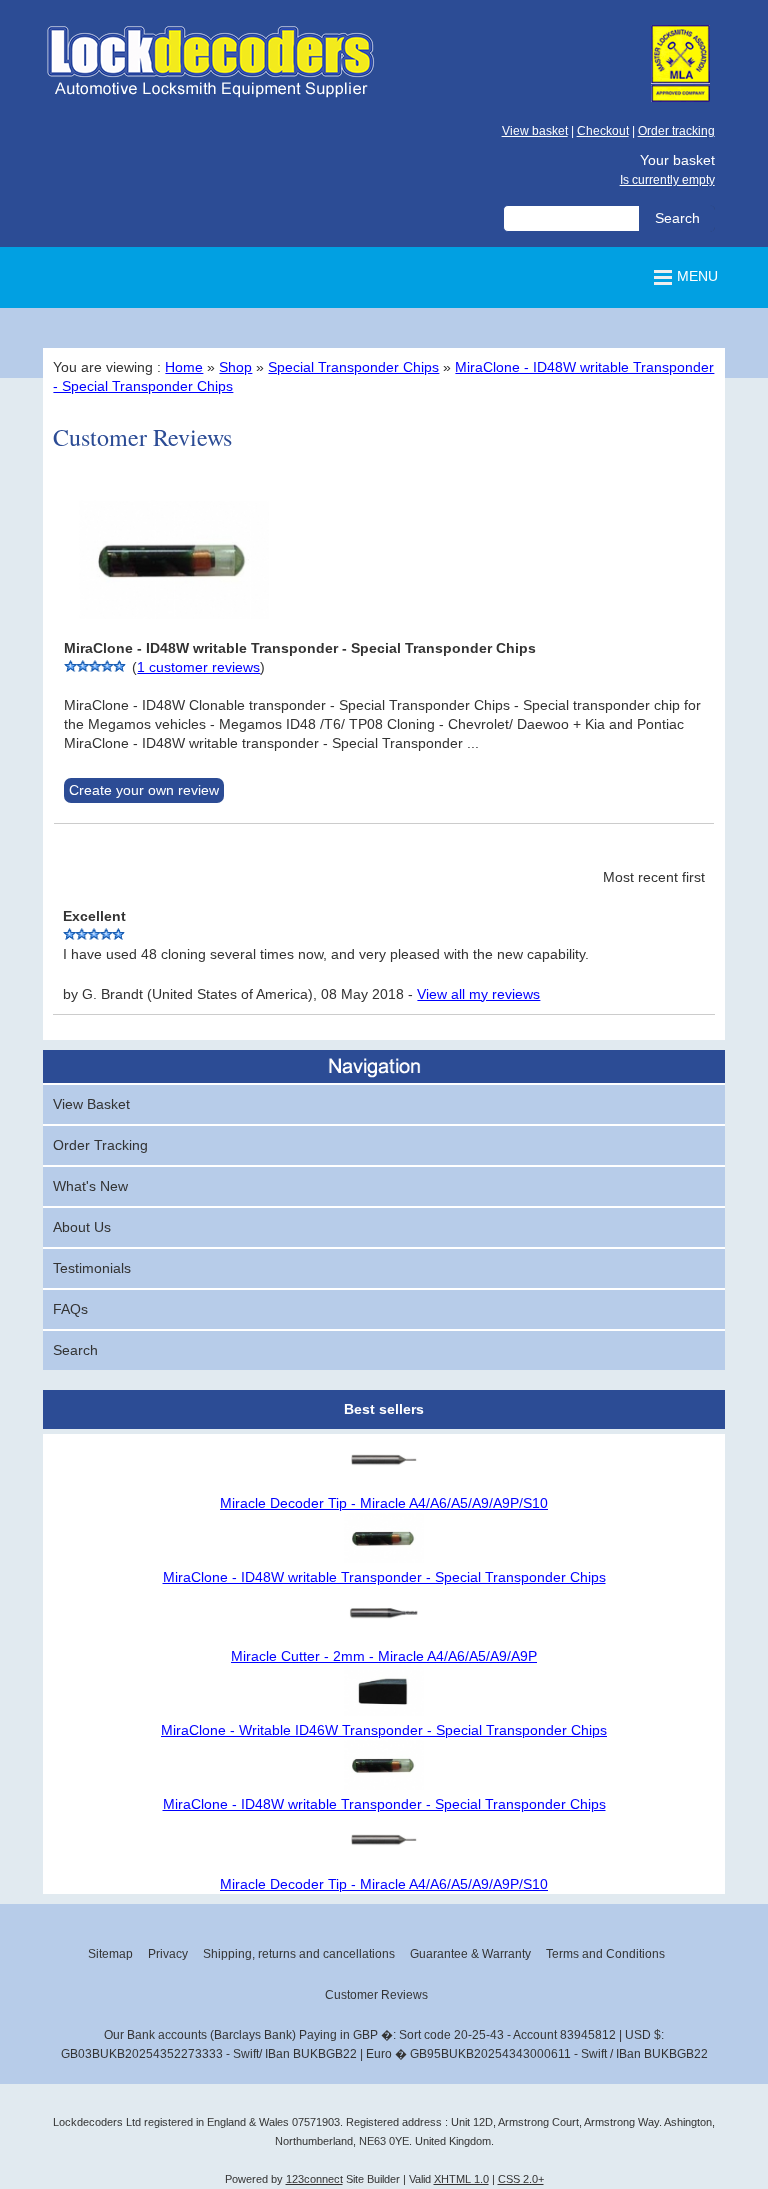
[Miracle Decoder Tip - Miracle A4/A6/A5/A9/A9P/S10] (384, 1484)
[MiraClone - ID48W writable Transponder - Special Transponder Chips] (174, 629)
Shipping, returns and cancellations (299, 1954)
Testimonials (92, 1268)
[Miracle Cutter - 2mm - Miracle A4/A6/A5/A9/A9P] (384, 1637)
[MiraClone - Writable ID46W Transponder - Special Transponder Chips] (384, 1711)
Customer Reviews (376, 1995)
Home (184, 367)
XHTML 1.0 (461, 2179)
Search (75, 1350)
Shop (235, 367)
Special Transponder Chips (353, 367)
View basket (535, 131)
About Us (82, 1227)
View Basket (91, 1104)
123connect (314, 2179)
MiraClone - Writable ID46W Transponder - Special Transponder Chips (384, 1730)
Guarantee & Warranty (470, 1954)
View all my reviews (478, 994)
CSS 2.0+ (521, 2179)
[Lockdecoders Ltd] (210, 96)
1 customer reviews (198, 667)
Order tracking (676, 131)
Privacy (168, 1954)
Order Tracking (100, 1145)
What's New (90, 1186)
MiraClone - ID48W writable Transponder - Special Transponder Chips (384, 1577)
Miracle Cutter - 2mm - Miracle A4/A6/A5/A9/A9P (384, 1656)
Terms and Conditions (605, 1954)
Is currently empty (667, 180)
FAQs (70, 1309)
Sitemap (110, 1954)
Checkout (603, 131)
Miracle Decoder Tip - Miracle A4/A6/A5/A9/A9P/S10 (384, 1503)
